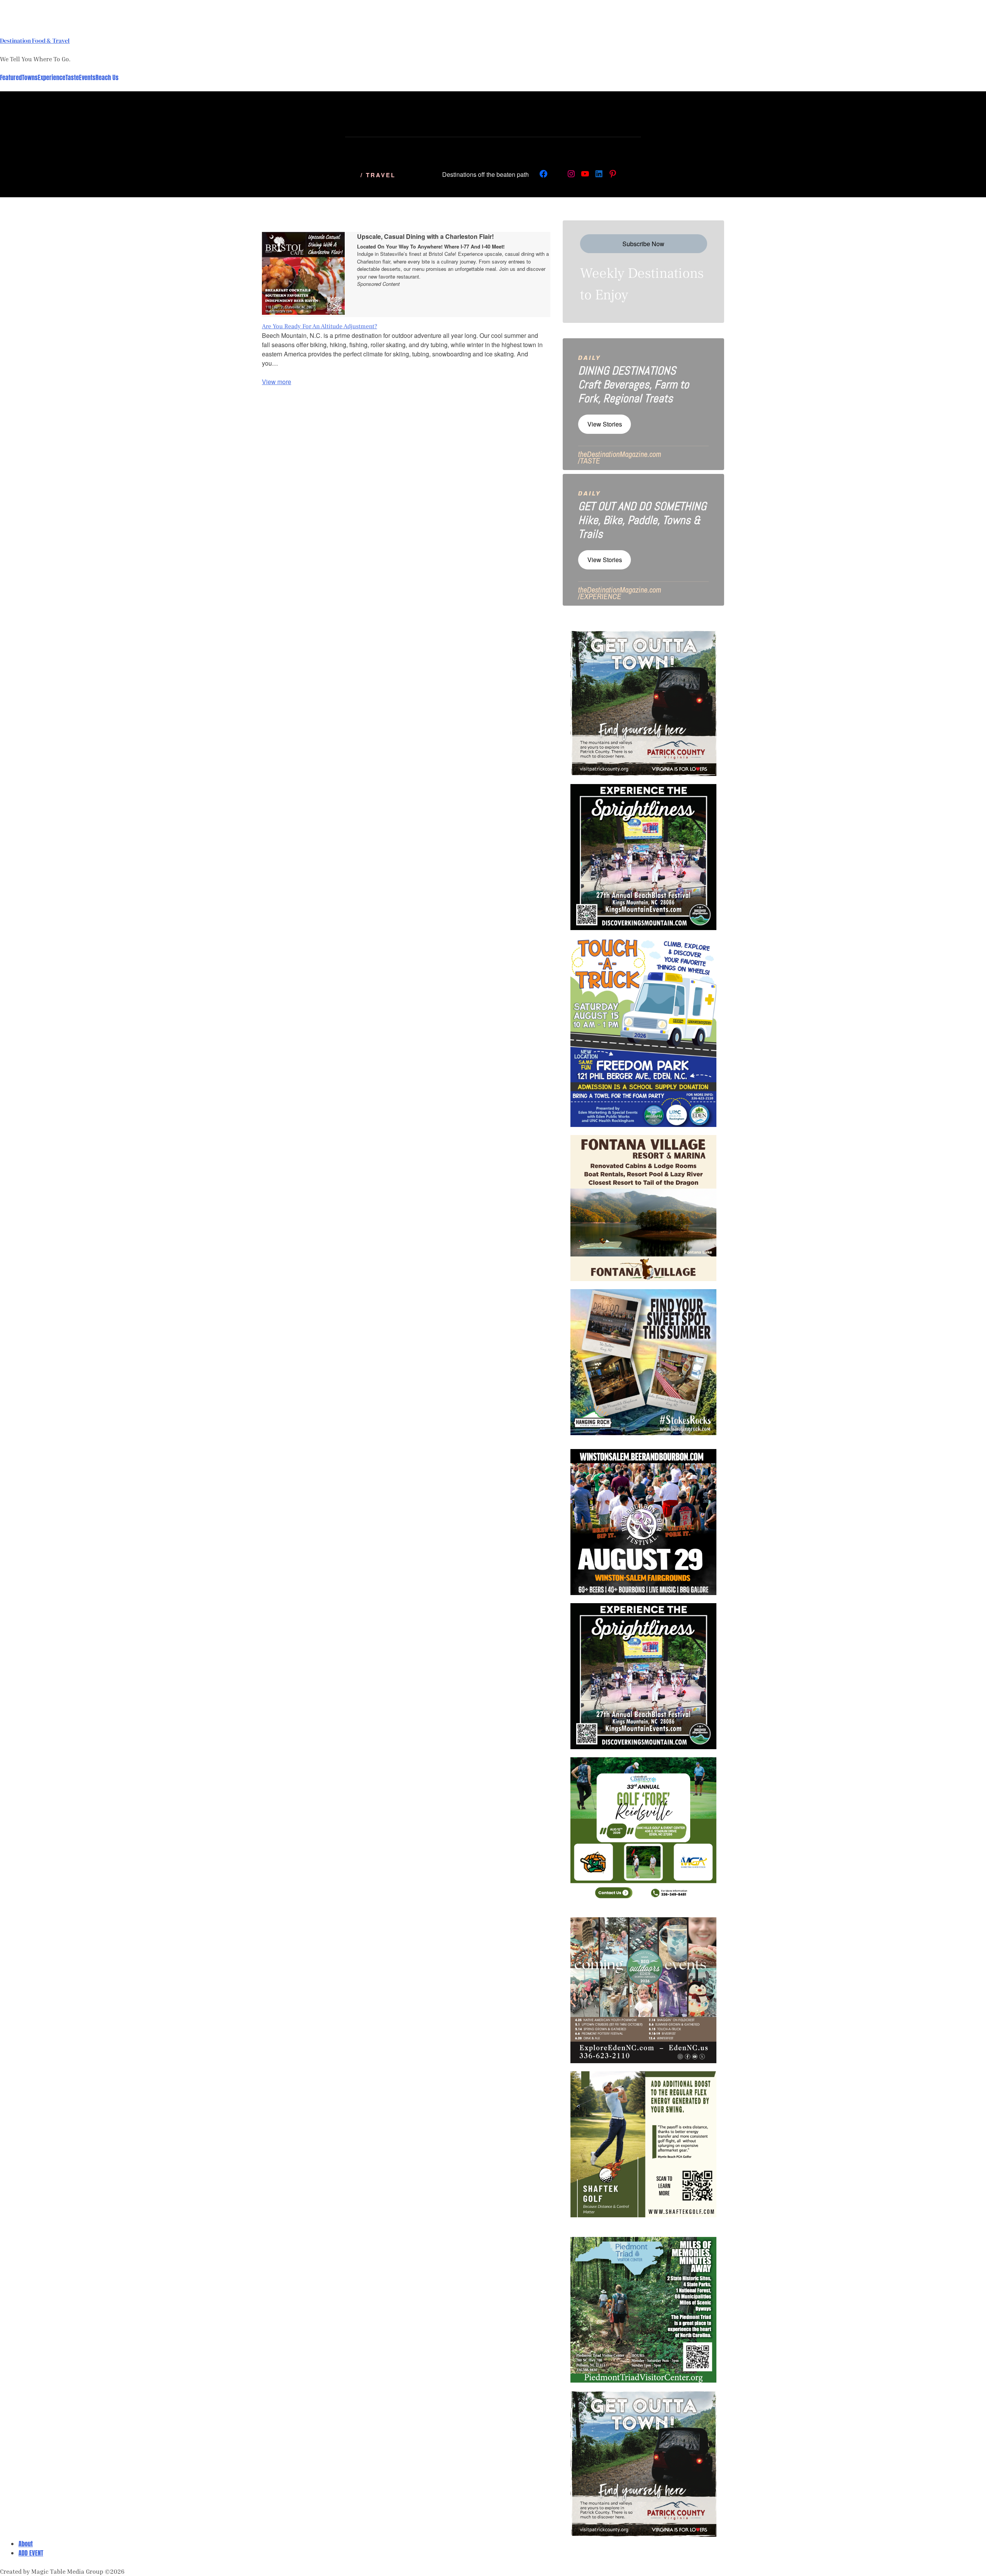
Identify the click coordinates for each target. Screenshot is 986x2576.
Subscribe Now (643, 244)
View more (277, 382)
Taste (72, 77)
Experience (52, 77)
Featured (11, 77)
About (26, 2544)
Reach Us (107, 77)
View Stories (605, 424)
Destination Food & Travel (35, 40)
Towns (30, 77)
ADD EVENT (31, 2553)
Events (87, 77)
